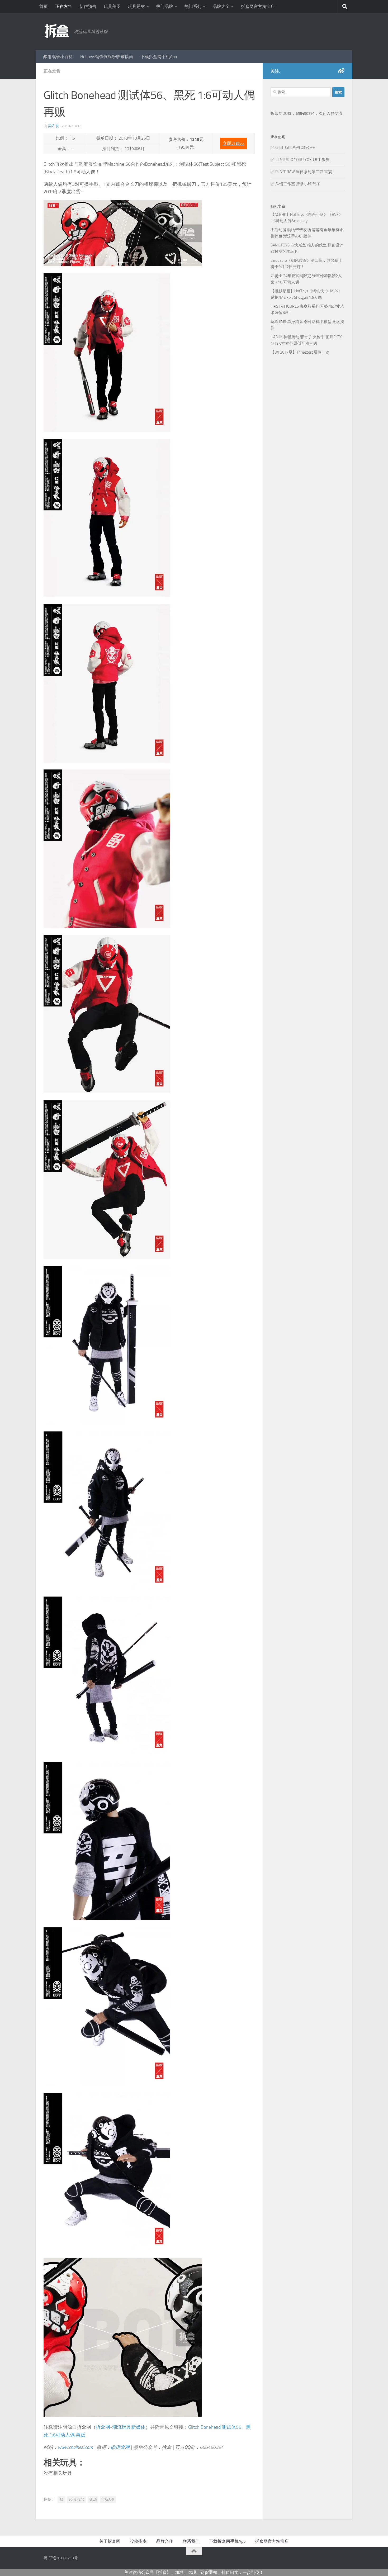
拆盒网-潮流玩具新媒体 (121, 2427)
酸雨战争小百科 (58, 57)
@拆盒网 (120, 2447)
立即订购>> (234, 143)
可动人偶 (108, 2499)
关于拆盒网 (110, 2541)
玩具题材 (136, 6)
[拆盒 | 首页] (56, 31)
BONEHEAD (77, 2499)
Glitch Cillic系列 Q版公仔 (295, 148)
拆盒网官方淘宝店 (258, 6)
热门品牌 (165, 6)
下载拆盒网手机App (159, 57)
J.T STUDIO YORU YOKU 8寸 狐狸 (302, 160)
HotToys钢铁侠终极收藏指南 (107, 57)
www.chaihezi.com (75, 2447)
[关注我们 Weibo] (341, 71)
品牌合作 (165, 2541)
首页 (44, 6)
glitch (93, 2499)
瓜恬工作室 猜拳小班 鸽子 (298, 184)
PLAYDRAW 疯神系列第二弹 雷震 (304, 172)
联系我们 (191, 2541)
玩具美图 (112, 6)
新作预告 (88, 6)
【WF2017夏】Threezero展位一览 (300, 352)
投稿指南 (138, 2541)
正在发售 (64, 6)
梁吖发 (54, 126)
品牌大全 (221, 6)
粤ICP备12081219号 (61, 2558)
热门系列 (193, 6)
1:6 (61, 2499)
